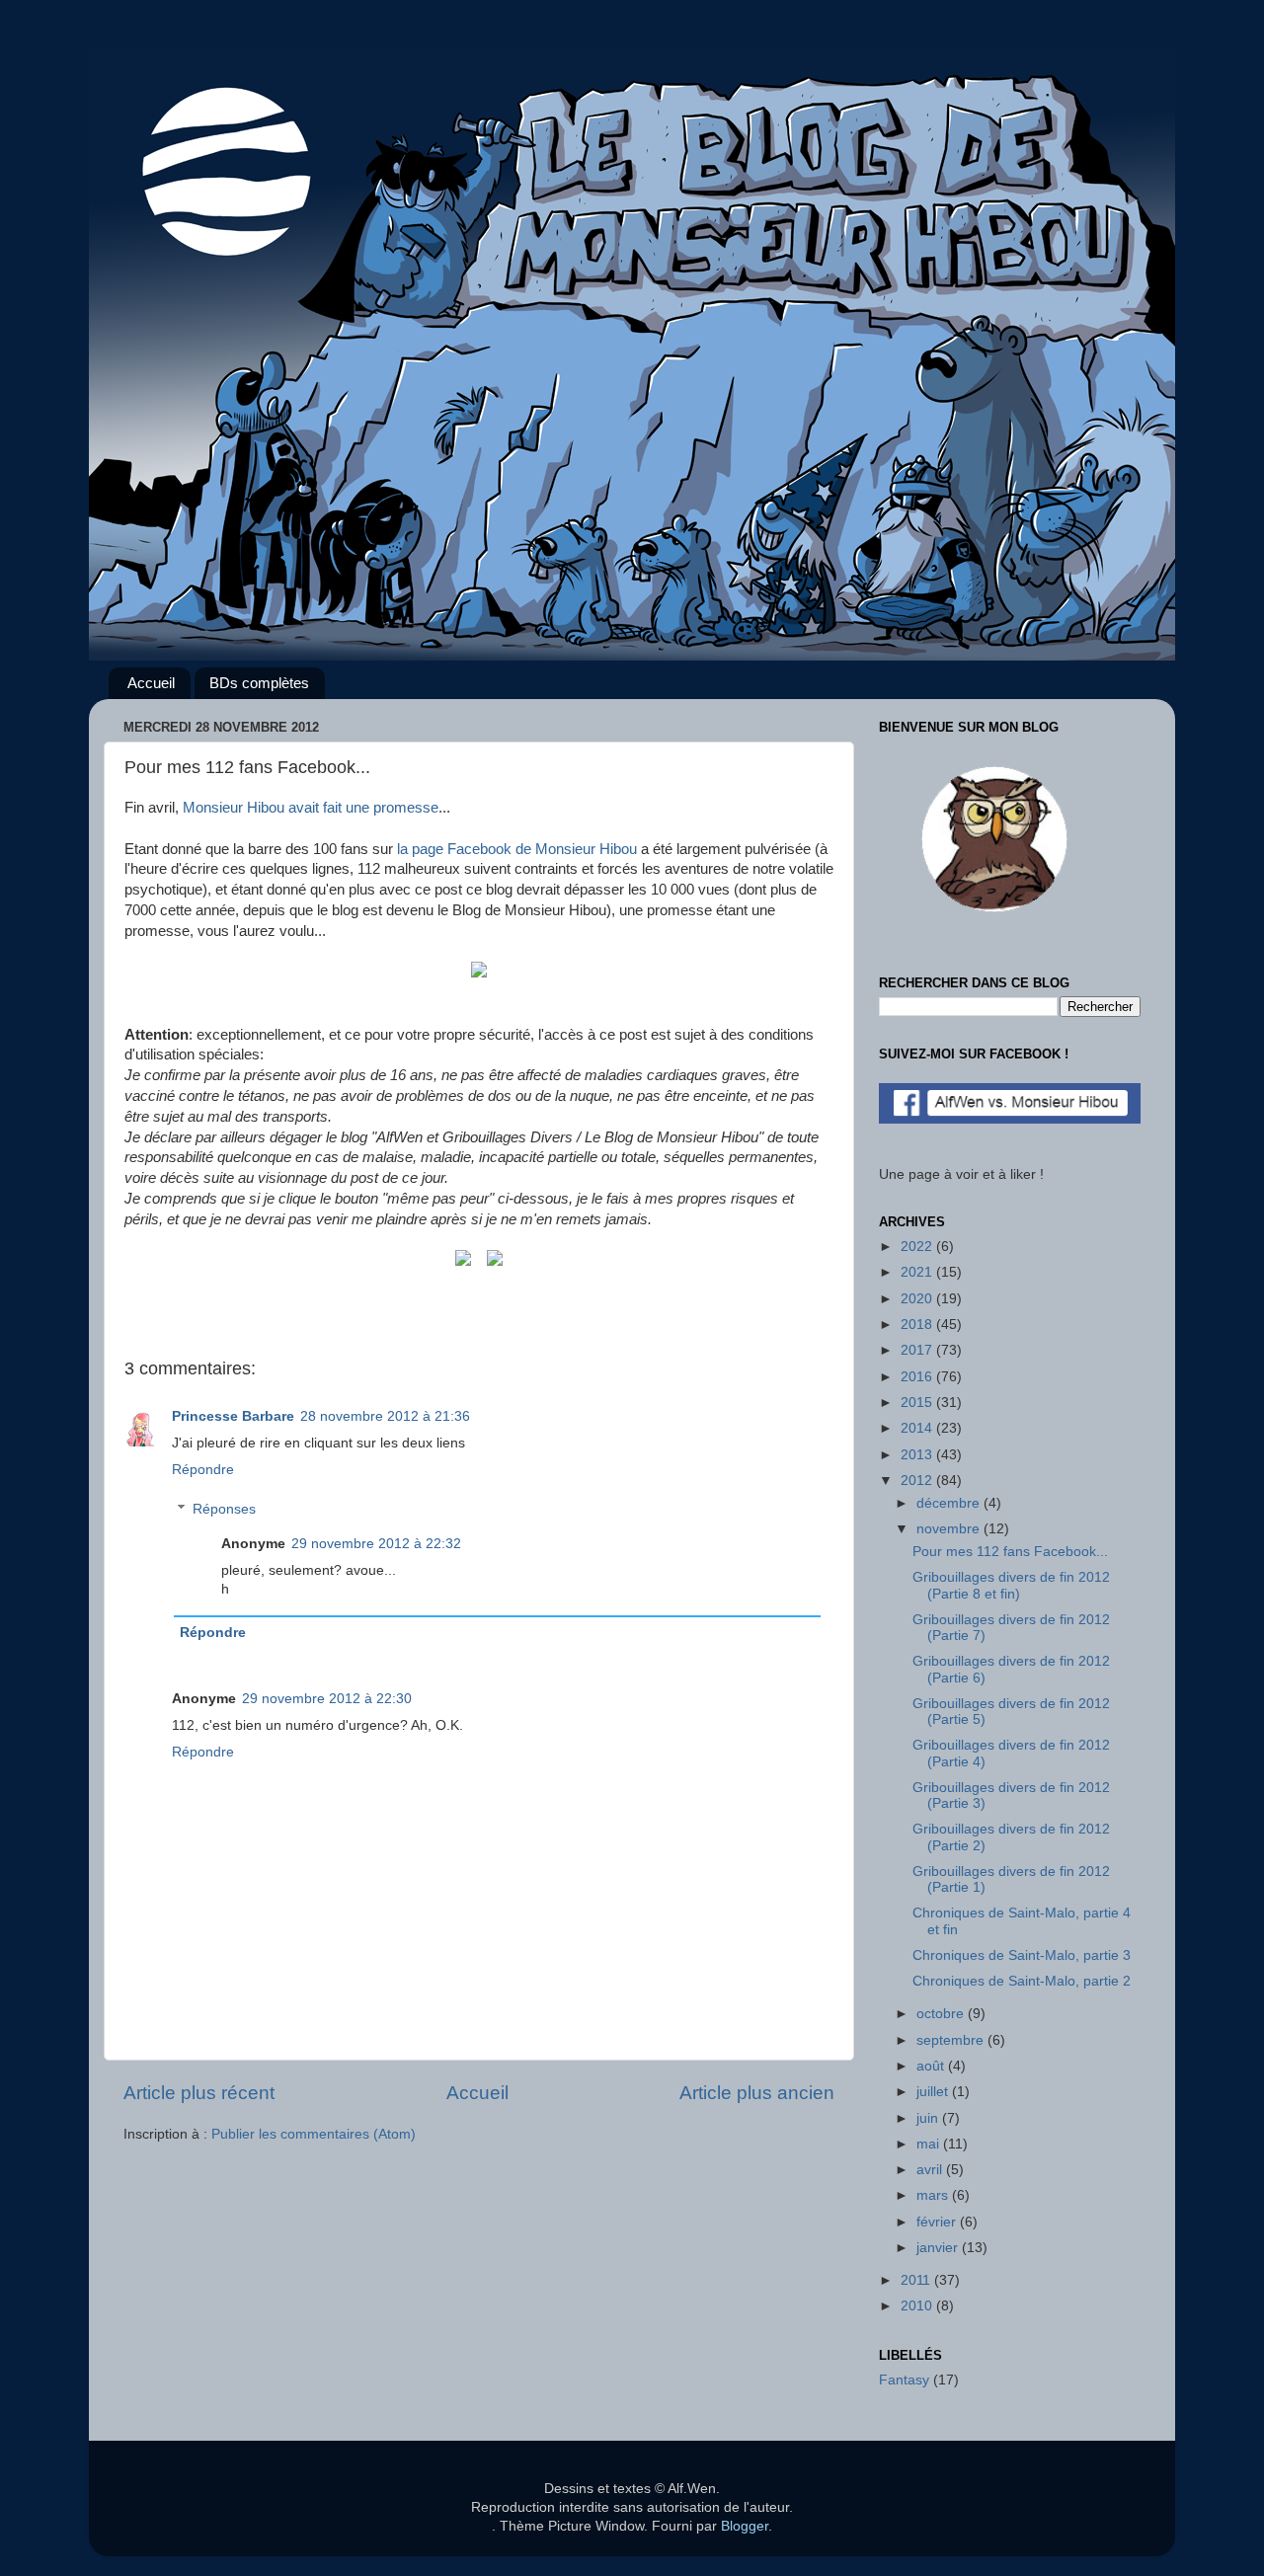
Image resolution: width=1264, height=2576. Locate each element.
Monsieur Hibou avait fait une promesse (311, 808)
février (938, 2222)
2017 (918, 1350)
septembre (952, 2040)
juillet (934, 2092)
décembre (950, 1503)
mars (934, 2195)
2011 (917, 2280)
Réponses (224, 1509)
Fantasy (904, 2380)
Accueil (151, 683)
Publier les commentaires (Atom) (314, 2134)
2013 (918, 1455)
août (932, 2066)
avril (931, 2170)
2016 (918, 1377)
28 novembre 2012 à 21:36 (385, 1416)
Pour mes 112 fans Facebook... (1010, 1552)
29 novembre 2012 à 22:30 (327, 1699)
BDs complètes (259, 683)
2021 (918, 1272)
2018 (918, 1325)
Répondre (203, 1470)
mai (930, 2144)
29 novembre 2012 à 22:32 (376, 1544)
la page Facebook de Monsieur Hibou (517, 849)
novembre (950, 1529)
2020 (918, 1299)
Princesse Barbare (233, 1416)
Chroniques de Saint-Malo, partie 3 (1022, 1955)
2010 (918, 2306)
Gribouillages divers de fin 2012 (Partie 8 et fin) (1011, 1585)
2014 (918, 1428)
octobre (942, 2014)
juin (929, 2118)
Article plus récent (199, 2093)
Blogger (745, 2526)
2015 (918, 1403)
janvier (939, 2248)
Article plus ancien (757, 2093)
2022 (918, 1247)
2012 (918, 1481)
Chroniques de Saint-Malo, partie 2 (1022, 1981)
